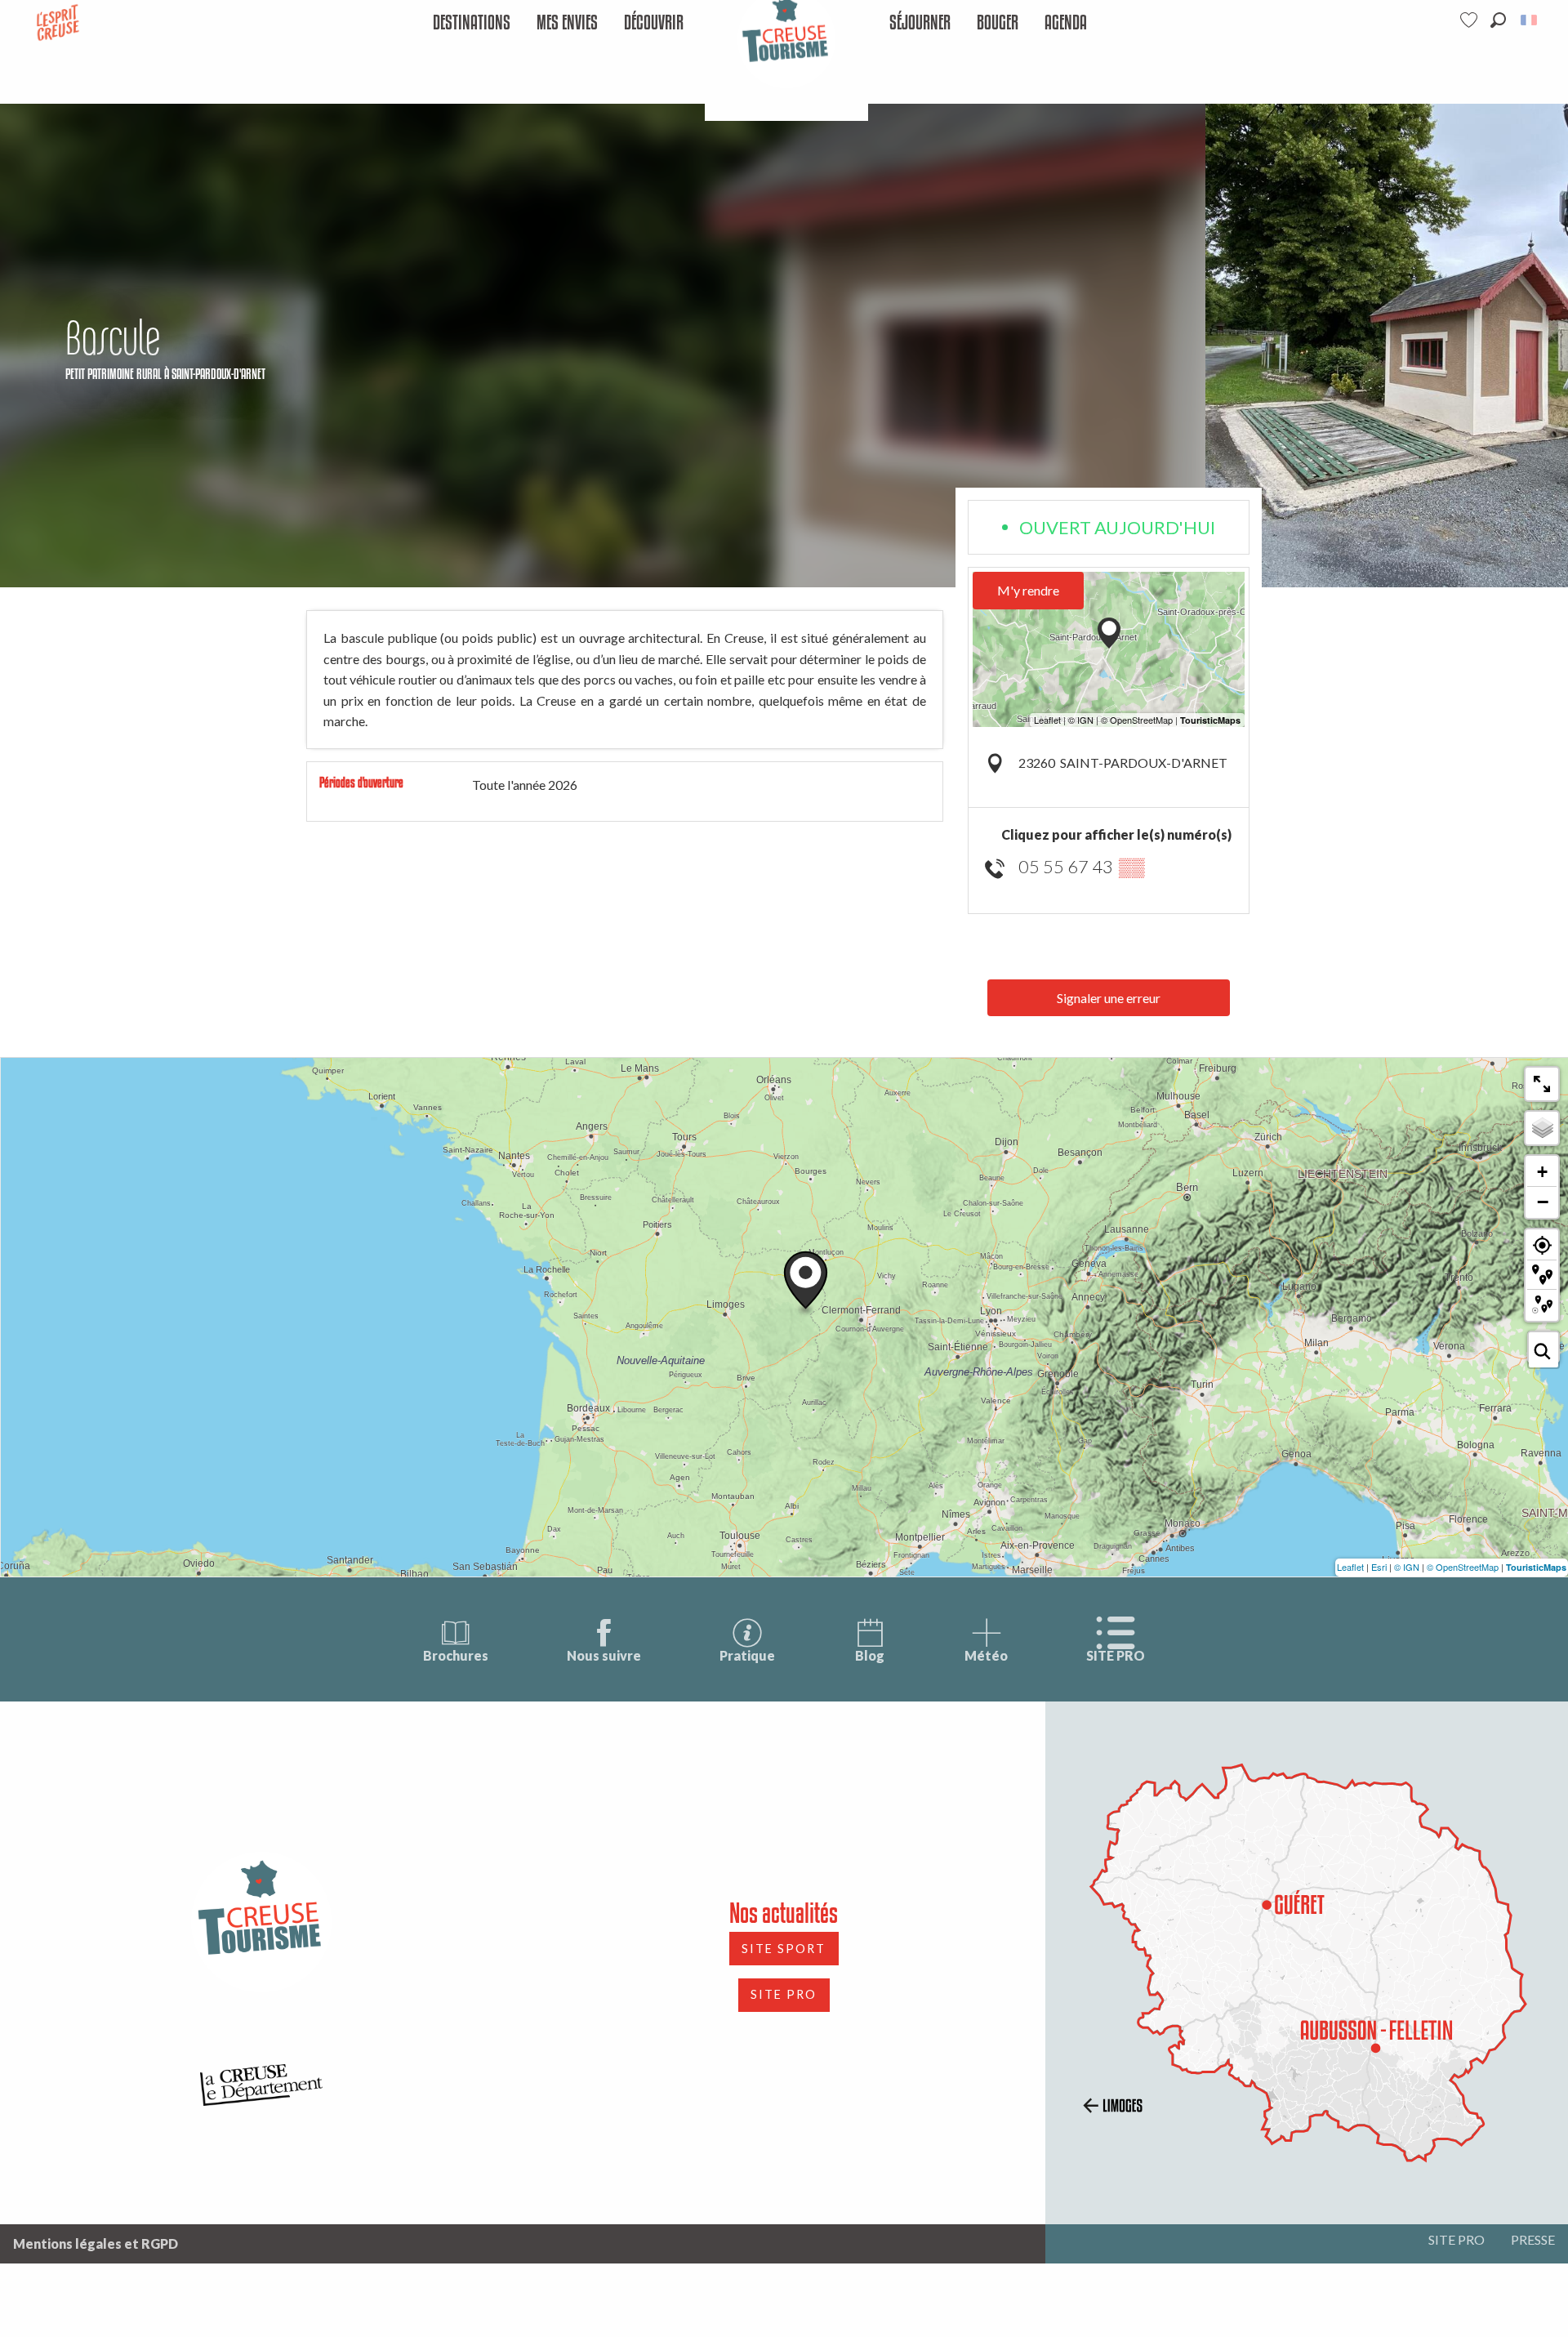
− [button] (1543, 1202)
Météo (986, 1655)
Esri (1379, 1567)
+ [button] (1542, 1172)
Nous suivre (604, 1655)
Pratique (747, 1655)
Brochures (456, 1655)
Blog (870, 1655)
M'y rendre (1028, 590)
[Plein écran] (1542, 1084)
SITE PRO (1116, 1655)
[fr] (1530, 20)
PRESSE (1533, 2239)
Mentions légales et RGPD (96, 2243)
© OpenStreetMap (1463, 1567)
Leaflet (1350, 1567)
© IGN (1407, 1567)
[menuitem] (472, 23)
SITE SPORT (784, 1949)
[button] (1498, 20)
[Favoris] (1471, 20)
